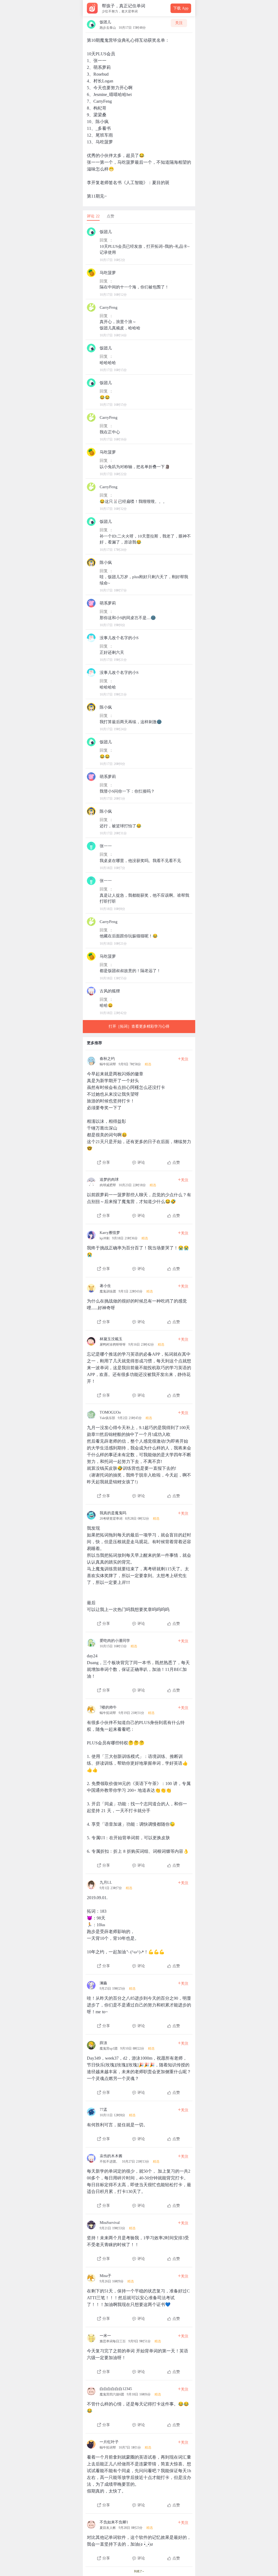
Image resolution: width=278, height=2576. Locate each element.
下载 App (181, 8)
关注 (179, 23)
